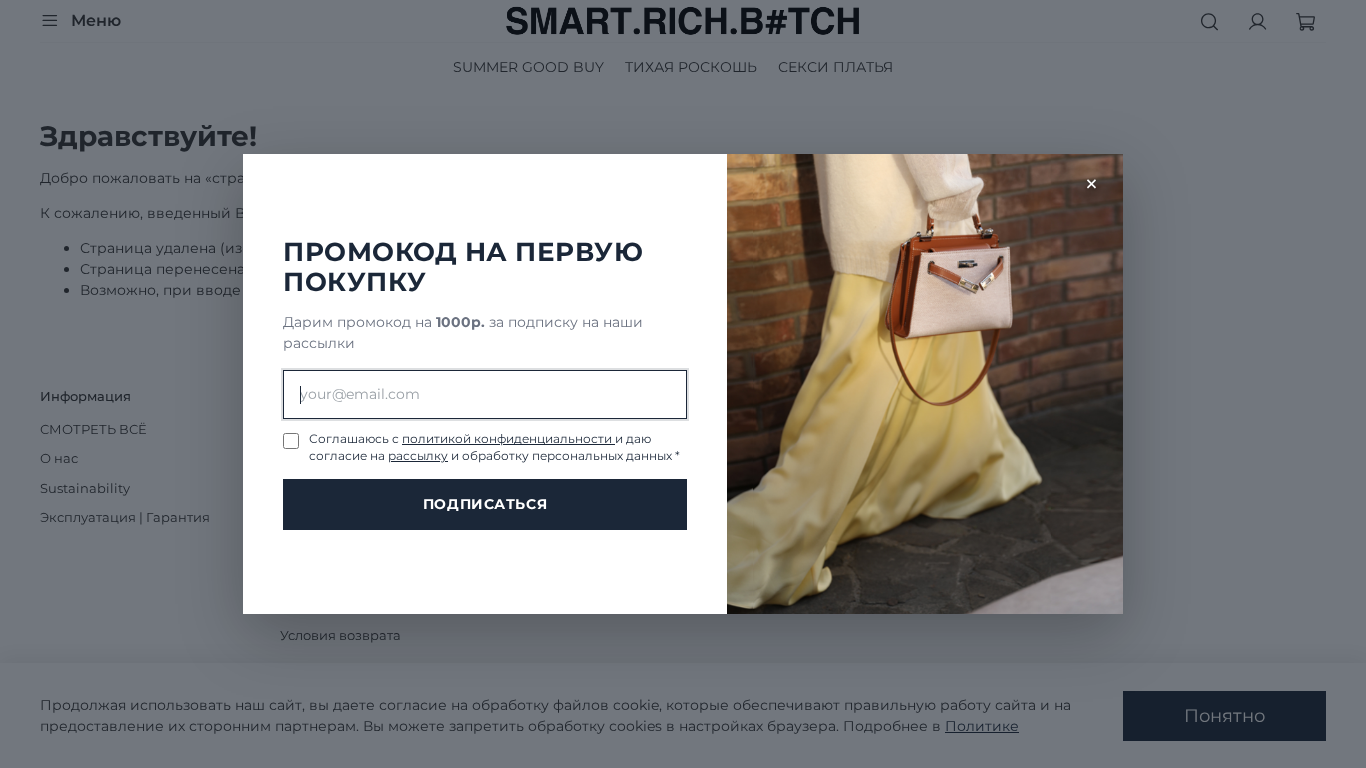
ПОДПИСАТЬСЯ (485, 504)
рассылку (418, 455)
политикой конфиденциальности (508, 438)
